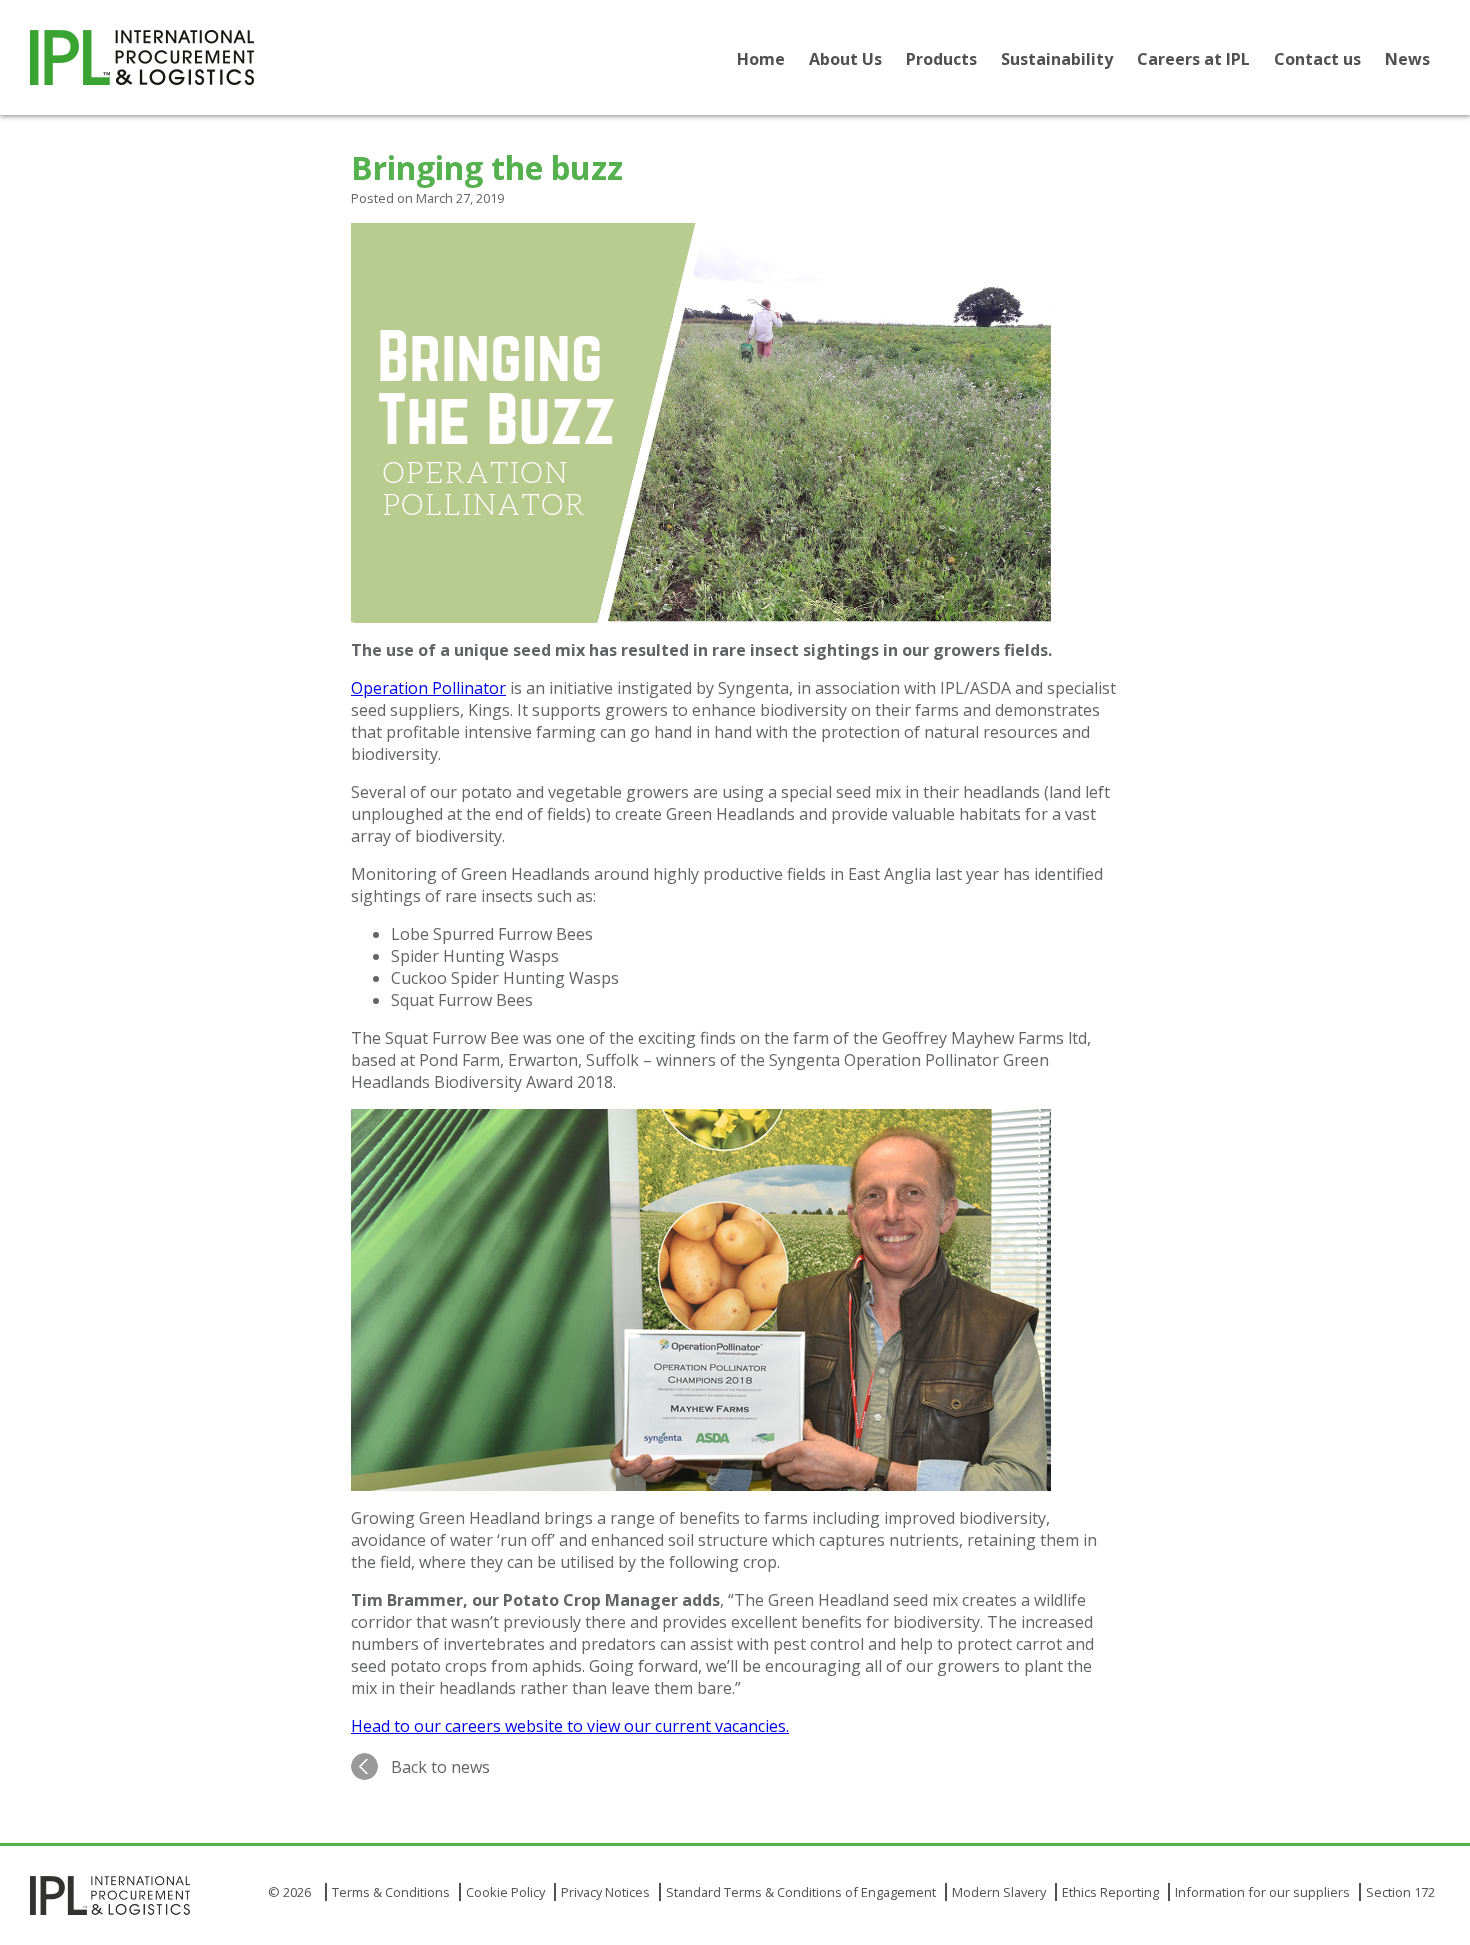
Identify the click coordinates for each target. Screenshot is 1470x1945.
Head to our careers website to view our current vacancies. (570, 1726)
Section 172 (1400, 1892)
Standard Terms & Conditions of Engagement (801, 1892)
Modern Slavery (999, 1892)
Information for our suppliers (1262, 1892)
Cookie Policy (505, 1892)
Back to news (440, 1767)
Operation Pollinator (428, 688)
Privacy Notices (605, 1892)
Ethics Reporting (1110, 1892)
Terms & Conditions (391, 1892)
